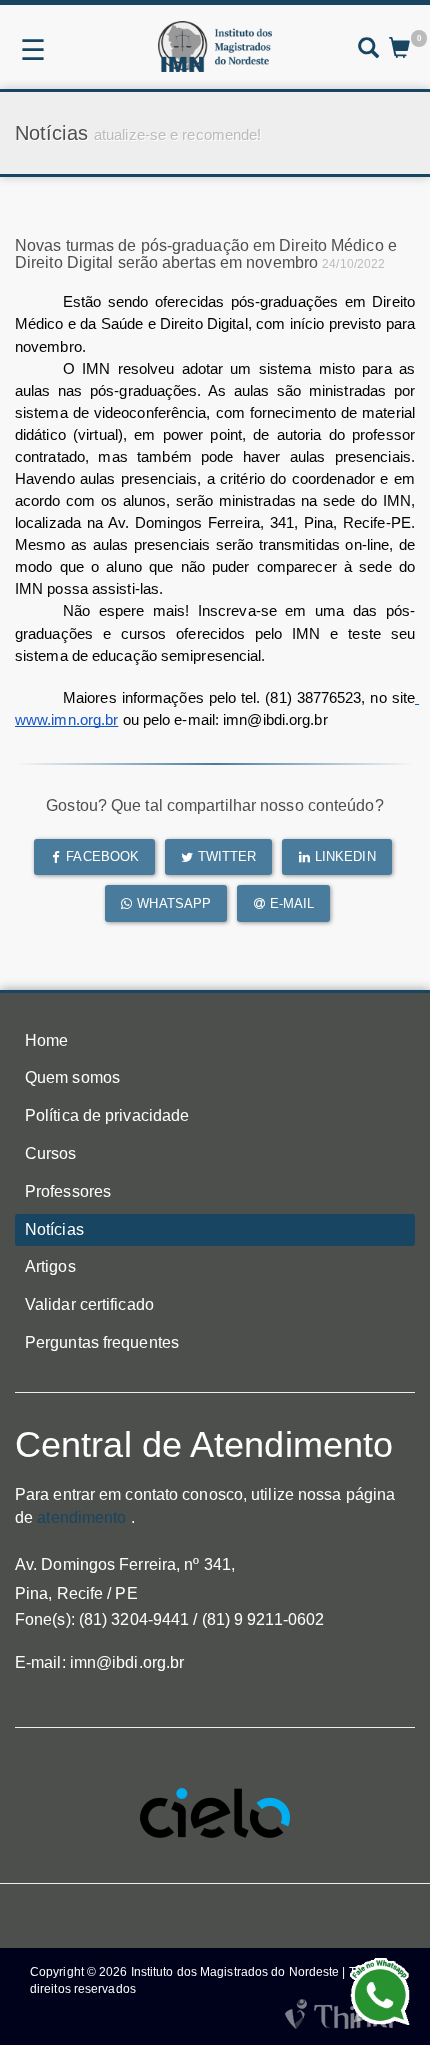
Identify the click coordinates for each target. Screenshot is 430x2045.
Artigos (50, 1266)
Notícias (54, 1229)
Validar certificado (89, 1304)
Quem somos (72, 1077)
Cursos (51, 1153)
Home (46, 1040)
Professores (68, 1191)
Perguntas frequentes (102, 1342)
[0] (399, 50)
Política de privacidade (107, 1115)
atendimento (81, 1517)
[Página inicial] (214, 46)
